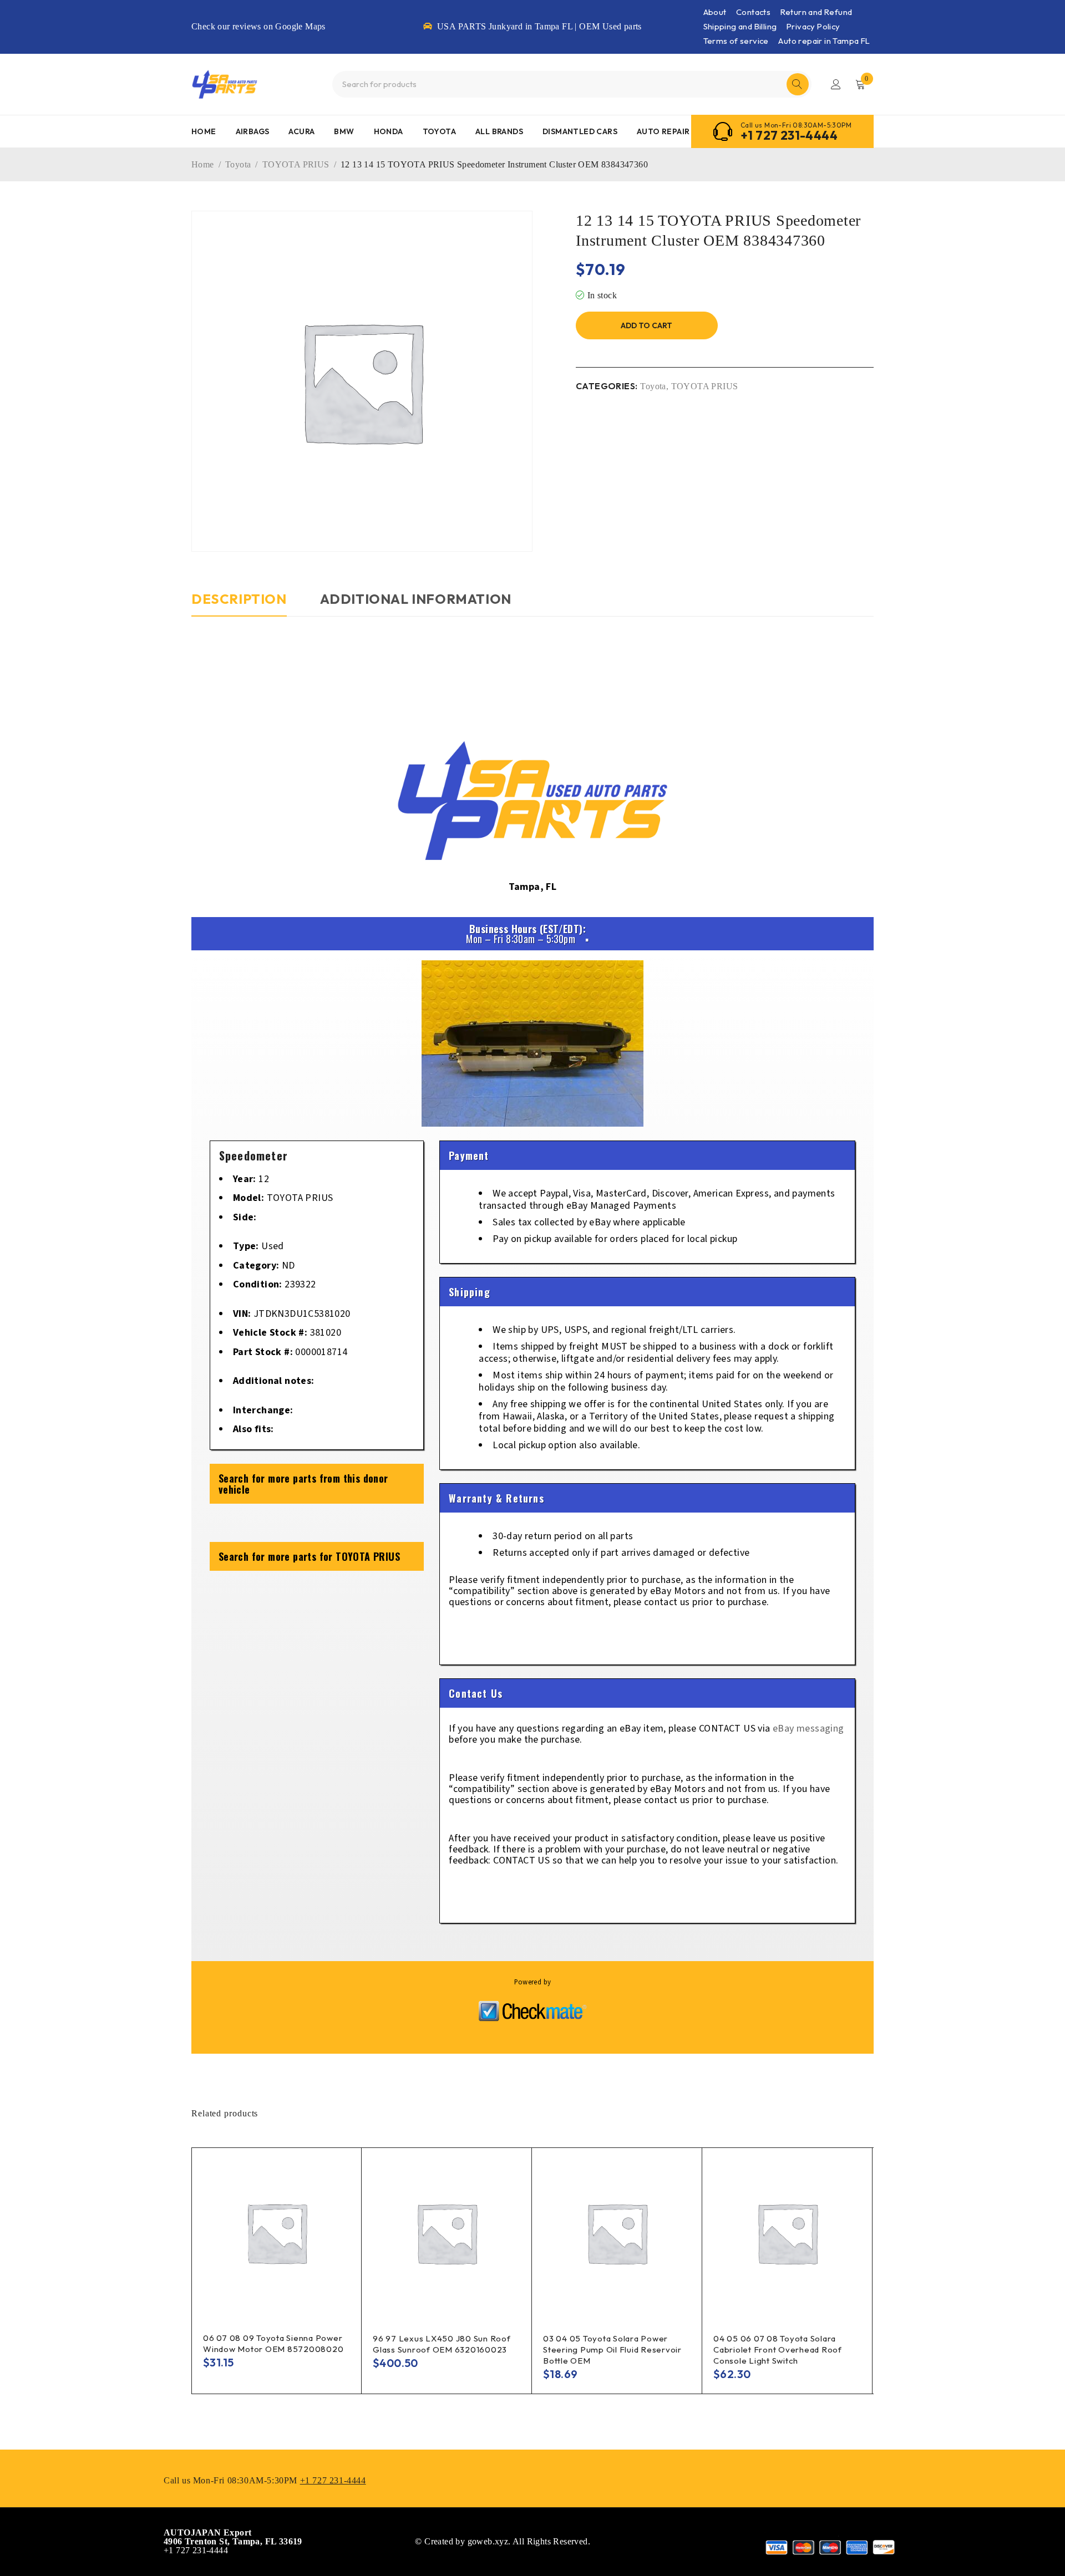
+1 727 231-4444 (789, 135)
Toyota (238, 164)
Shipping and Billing (740, 26)
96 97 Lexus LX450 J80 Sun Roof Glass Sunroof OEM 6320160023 (442, 2344)
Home (203, 164)
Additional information (416, 599)
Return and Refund (816, 12)
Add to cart (646, 325)
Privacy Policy (813, 26)
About (715, 12)
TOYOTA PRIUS (296, 164)
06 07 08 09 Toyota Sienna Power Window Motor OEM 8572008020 (273, 2343)
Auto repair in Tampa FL (824, 41)
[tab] (239, 604)
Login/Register (836, 84)
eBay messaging (808, 1729)
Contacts (753, 12)
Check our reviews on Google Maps (258, 26)
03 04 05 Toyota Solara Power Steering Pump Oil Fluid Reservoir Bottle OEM (612, 2350)
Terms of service (736, 41)
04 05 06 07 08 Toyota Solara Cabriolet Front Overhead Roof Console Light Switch (778, 2350)
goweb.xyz (488, 2541)
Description (239, 599)
